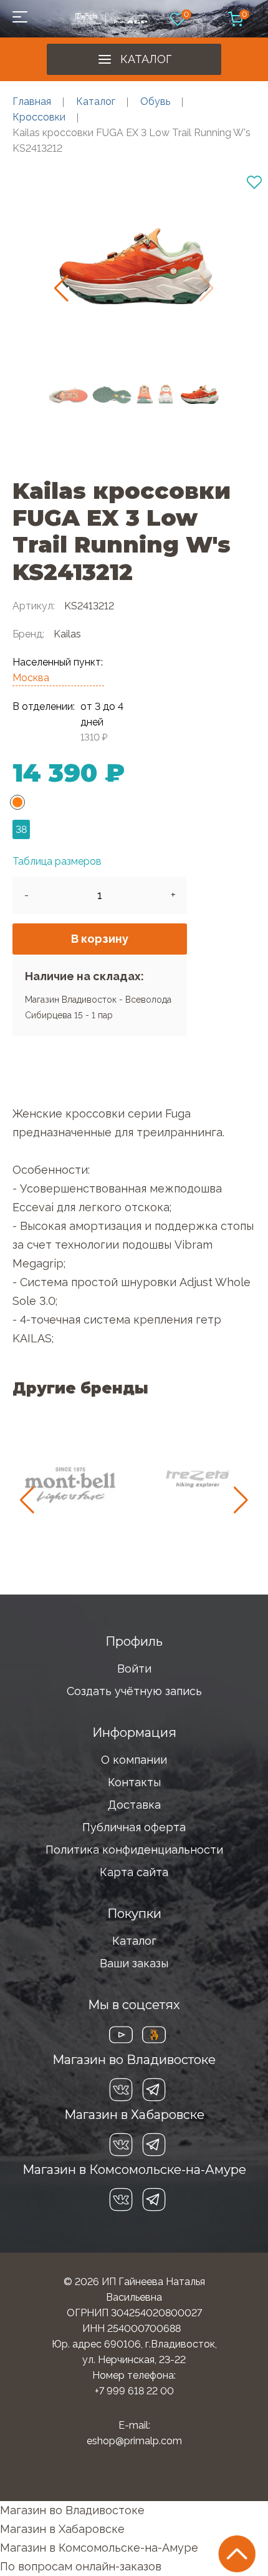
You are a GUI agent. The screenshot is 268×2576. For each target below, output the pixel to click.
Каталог (146, 59)
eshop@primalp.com (134, 2441)
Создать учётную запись (134, 1691)
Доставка (134, 1805)
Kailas (67, 634)
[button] (61, 288)
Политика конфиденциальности (134, 1850)
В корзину (100, 939)
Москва (31, 678)
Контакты (134, 1782)
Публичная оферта (134, 1827)
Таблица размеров (57, 861)
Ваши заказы (134, 1963)
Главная (32, 101)
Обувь (155, 101)
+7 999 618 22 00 (134, 2391)
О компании (134, 1760)
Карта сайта (134, 1872)
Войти (134, 1669)
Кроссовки (39, 117)
